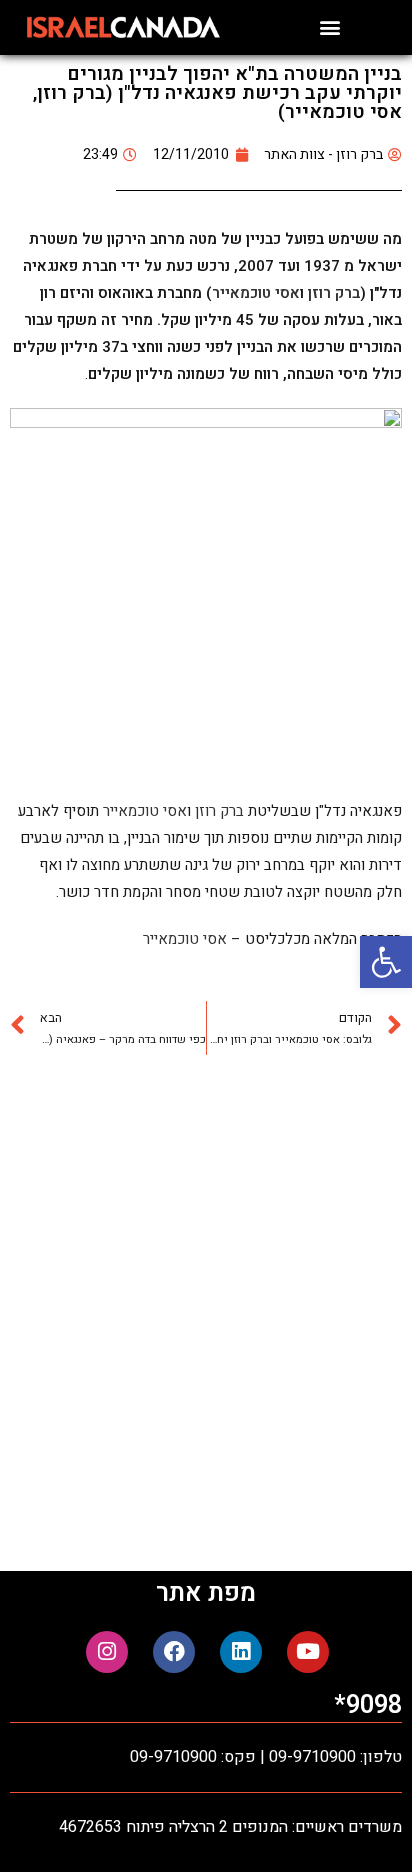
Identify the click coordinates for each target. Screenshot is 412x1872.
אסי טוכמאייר (256, 293)
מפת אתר (206, 1593)
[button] (386, 962)
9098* (368, 1705)
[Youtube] (308, 1652)
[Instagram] (107, 1652)
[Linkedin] (241, 1652)
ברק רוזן (332, 293)
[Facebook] (174, 1652)
